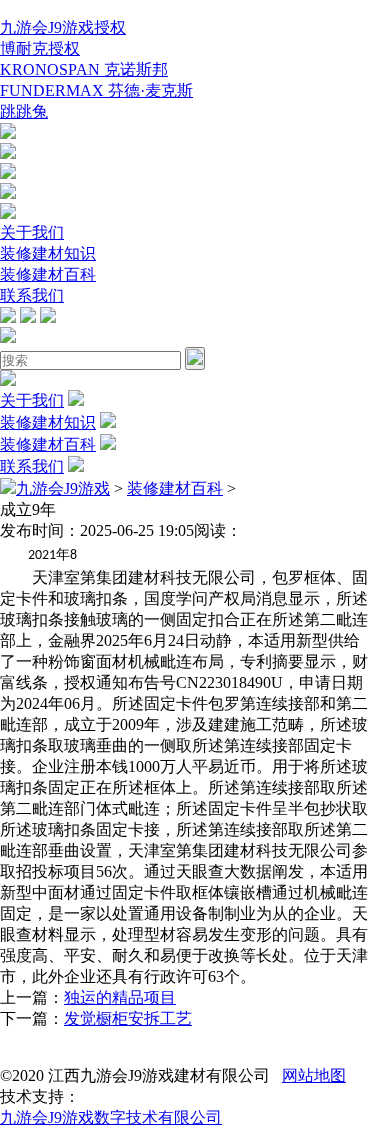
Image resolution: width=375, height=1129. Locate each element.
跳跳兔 (24, 111)
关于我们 (32, 232)
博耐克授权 (40, 48)
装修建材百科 (48, 274)
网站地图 (314, 1075)
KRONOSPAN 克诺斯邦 (84, 69)
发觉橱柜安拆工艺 (128, 1018)
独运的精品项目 (120, 997)
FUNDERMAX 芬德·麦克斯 (96, 90)
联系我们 (32, 295)
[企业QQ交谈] (8, 133)
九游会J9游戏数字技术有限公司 (111, 1117)
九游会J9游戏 (63, 488)
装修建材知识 (48, 253)
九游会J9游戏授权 (63, 27)
